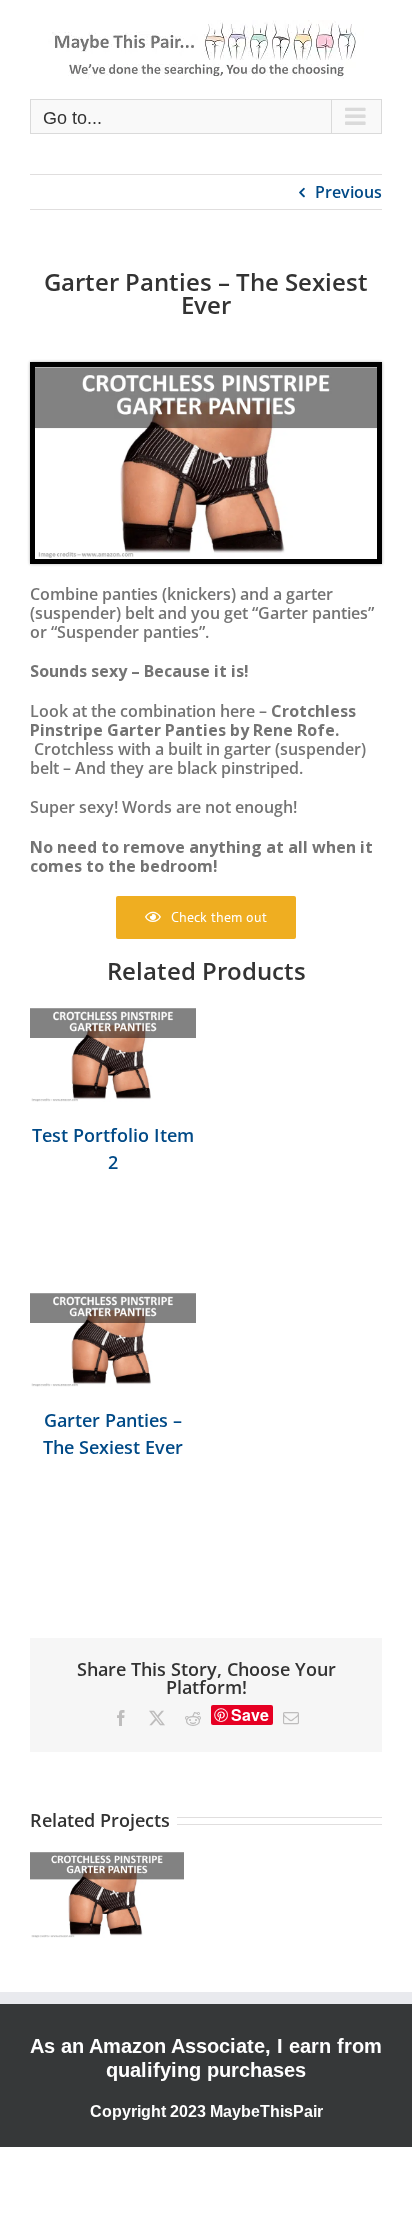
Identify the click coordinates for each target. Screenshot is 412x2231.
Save (250, 1715)
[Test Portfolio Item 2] (113, 1054)
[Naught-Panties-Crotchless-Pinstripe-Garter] (206, 375)
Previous (348, 192)
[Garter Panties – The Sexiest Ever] (113, 1339)
